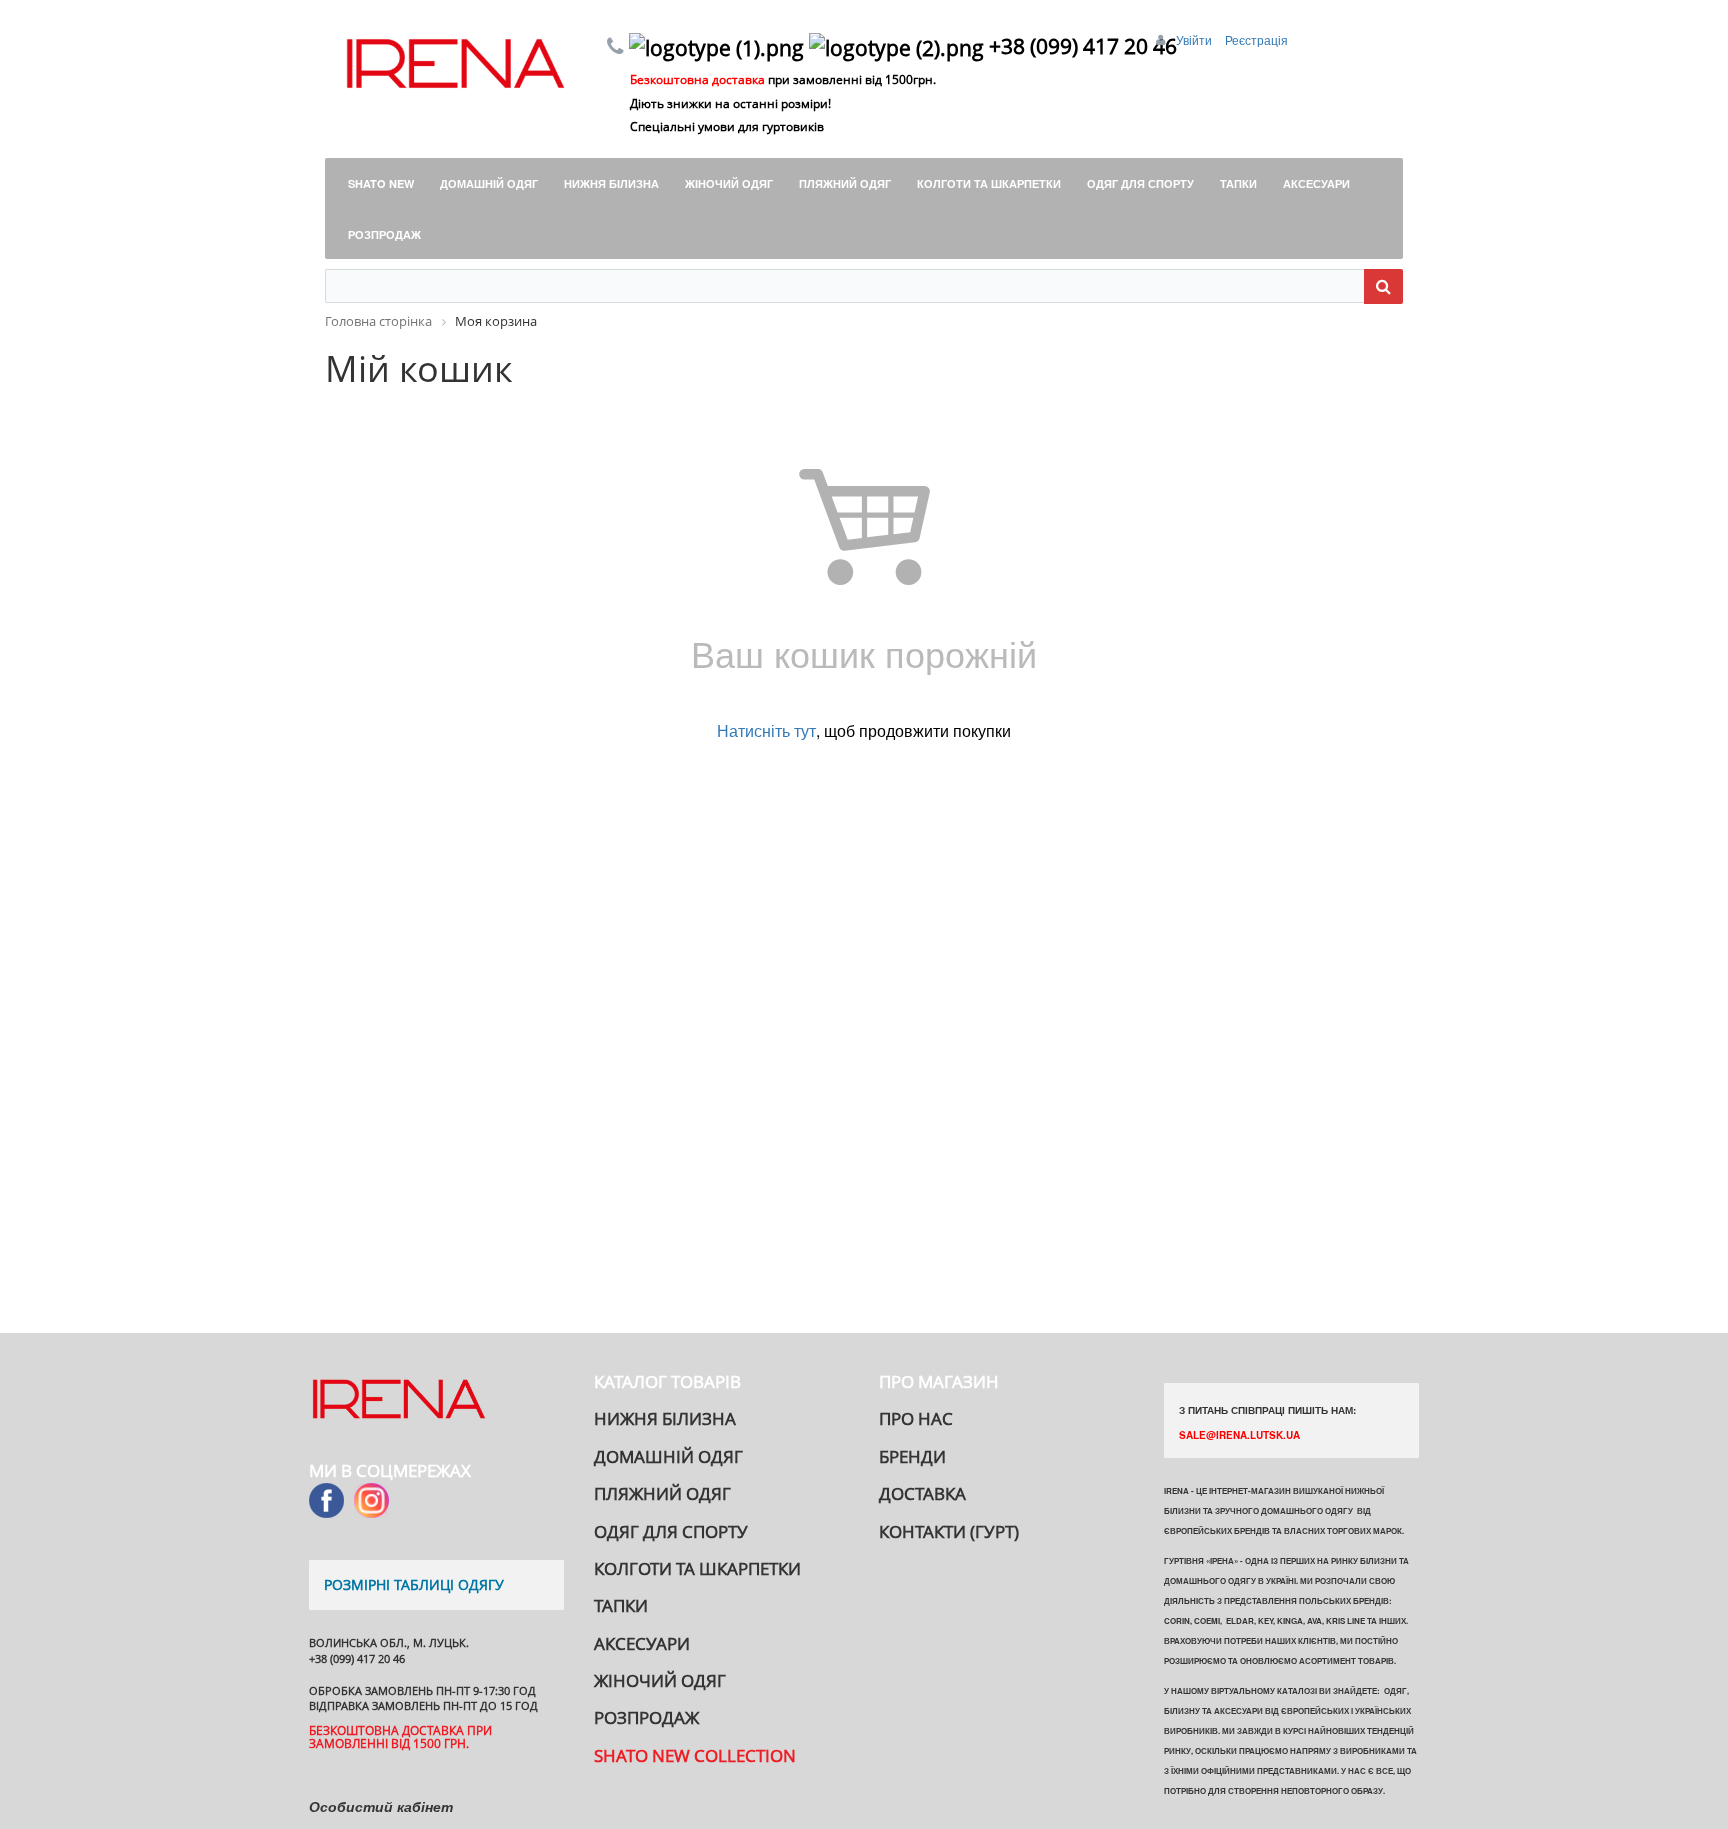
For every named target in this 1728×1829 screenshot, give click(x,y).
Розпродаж (646, 1717)
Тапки (621, 1605)
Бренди (912, 1456)
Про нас (916, 1418)
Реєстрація (1256, 39)
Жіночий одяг (660, 1680)
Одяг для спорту (671, 1531)
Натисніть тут (766, 730)
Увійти (1195, 39)
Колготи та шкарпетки (697, 1568)
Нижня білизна (665, 1418)
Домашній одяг (668, 1456)
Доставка (922, 1493)
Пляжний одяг (662, 1493)
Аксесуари (642, 1643)
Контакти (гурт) (949, 1531)
